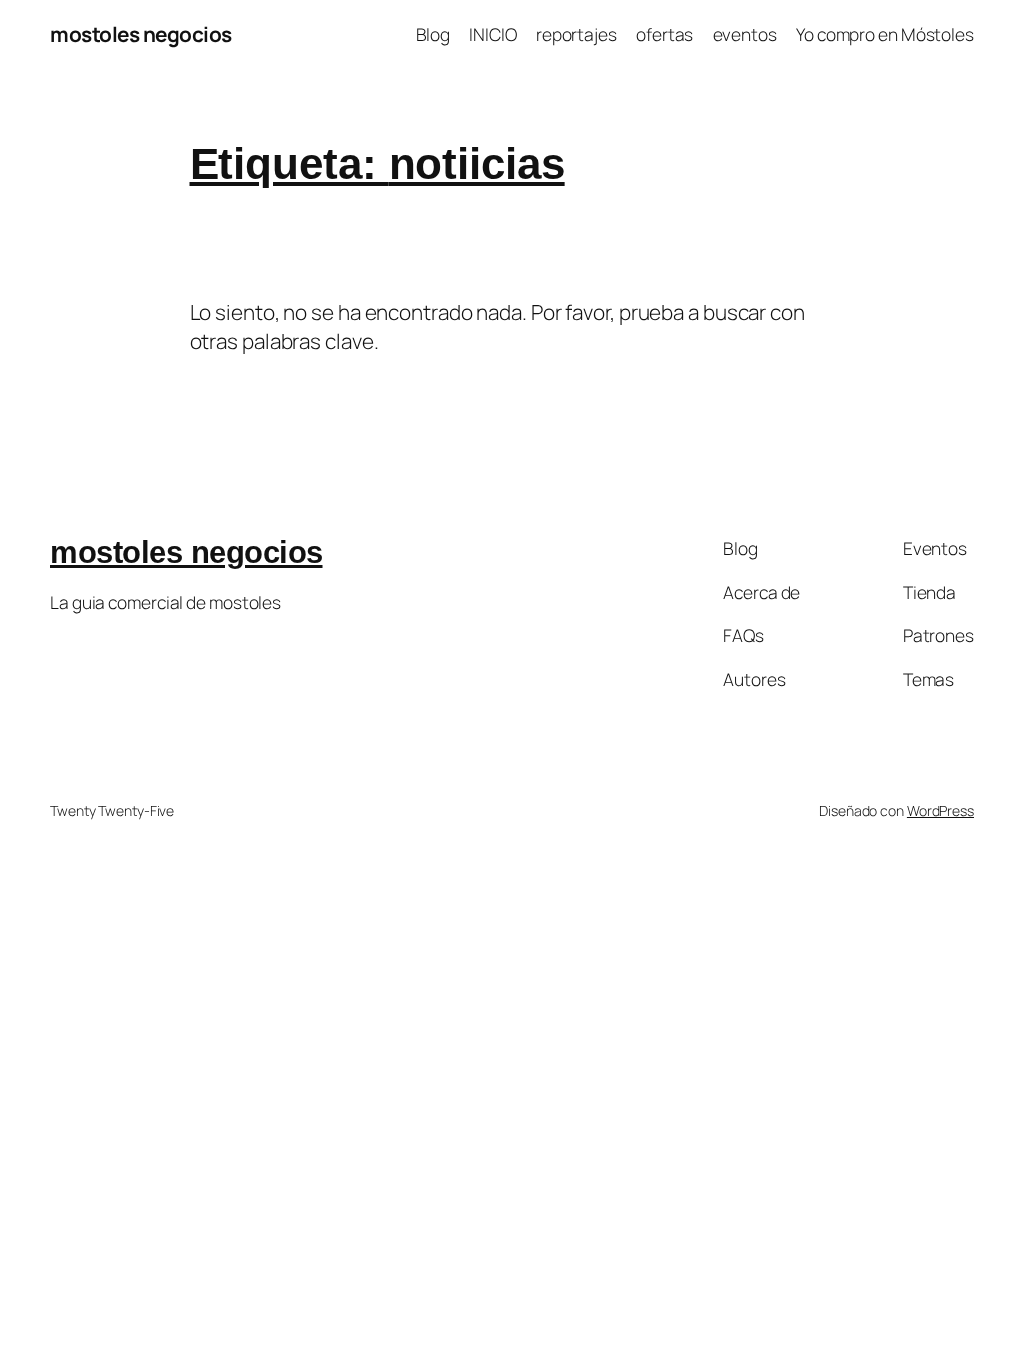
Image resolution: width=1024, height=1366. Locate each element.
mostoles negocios (141, 34)
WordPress (940, 810)
